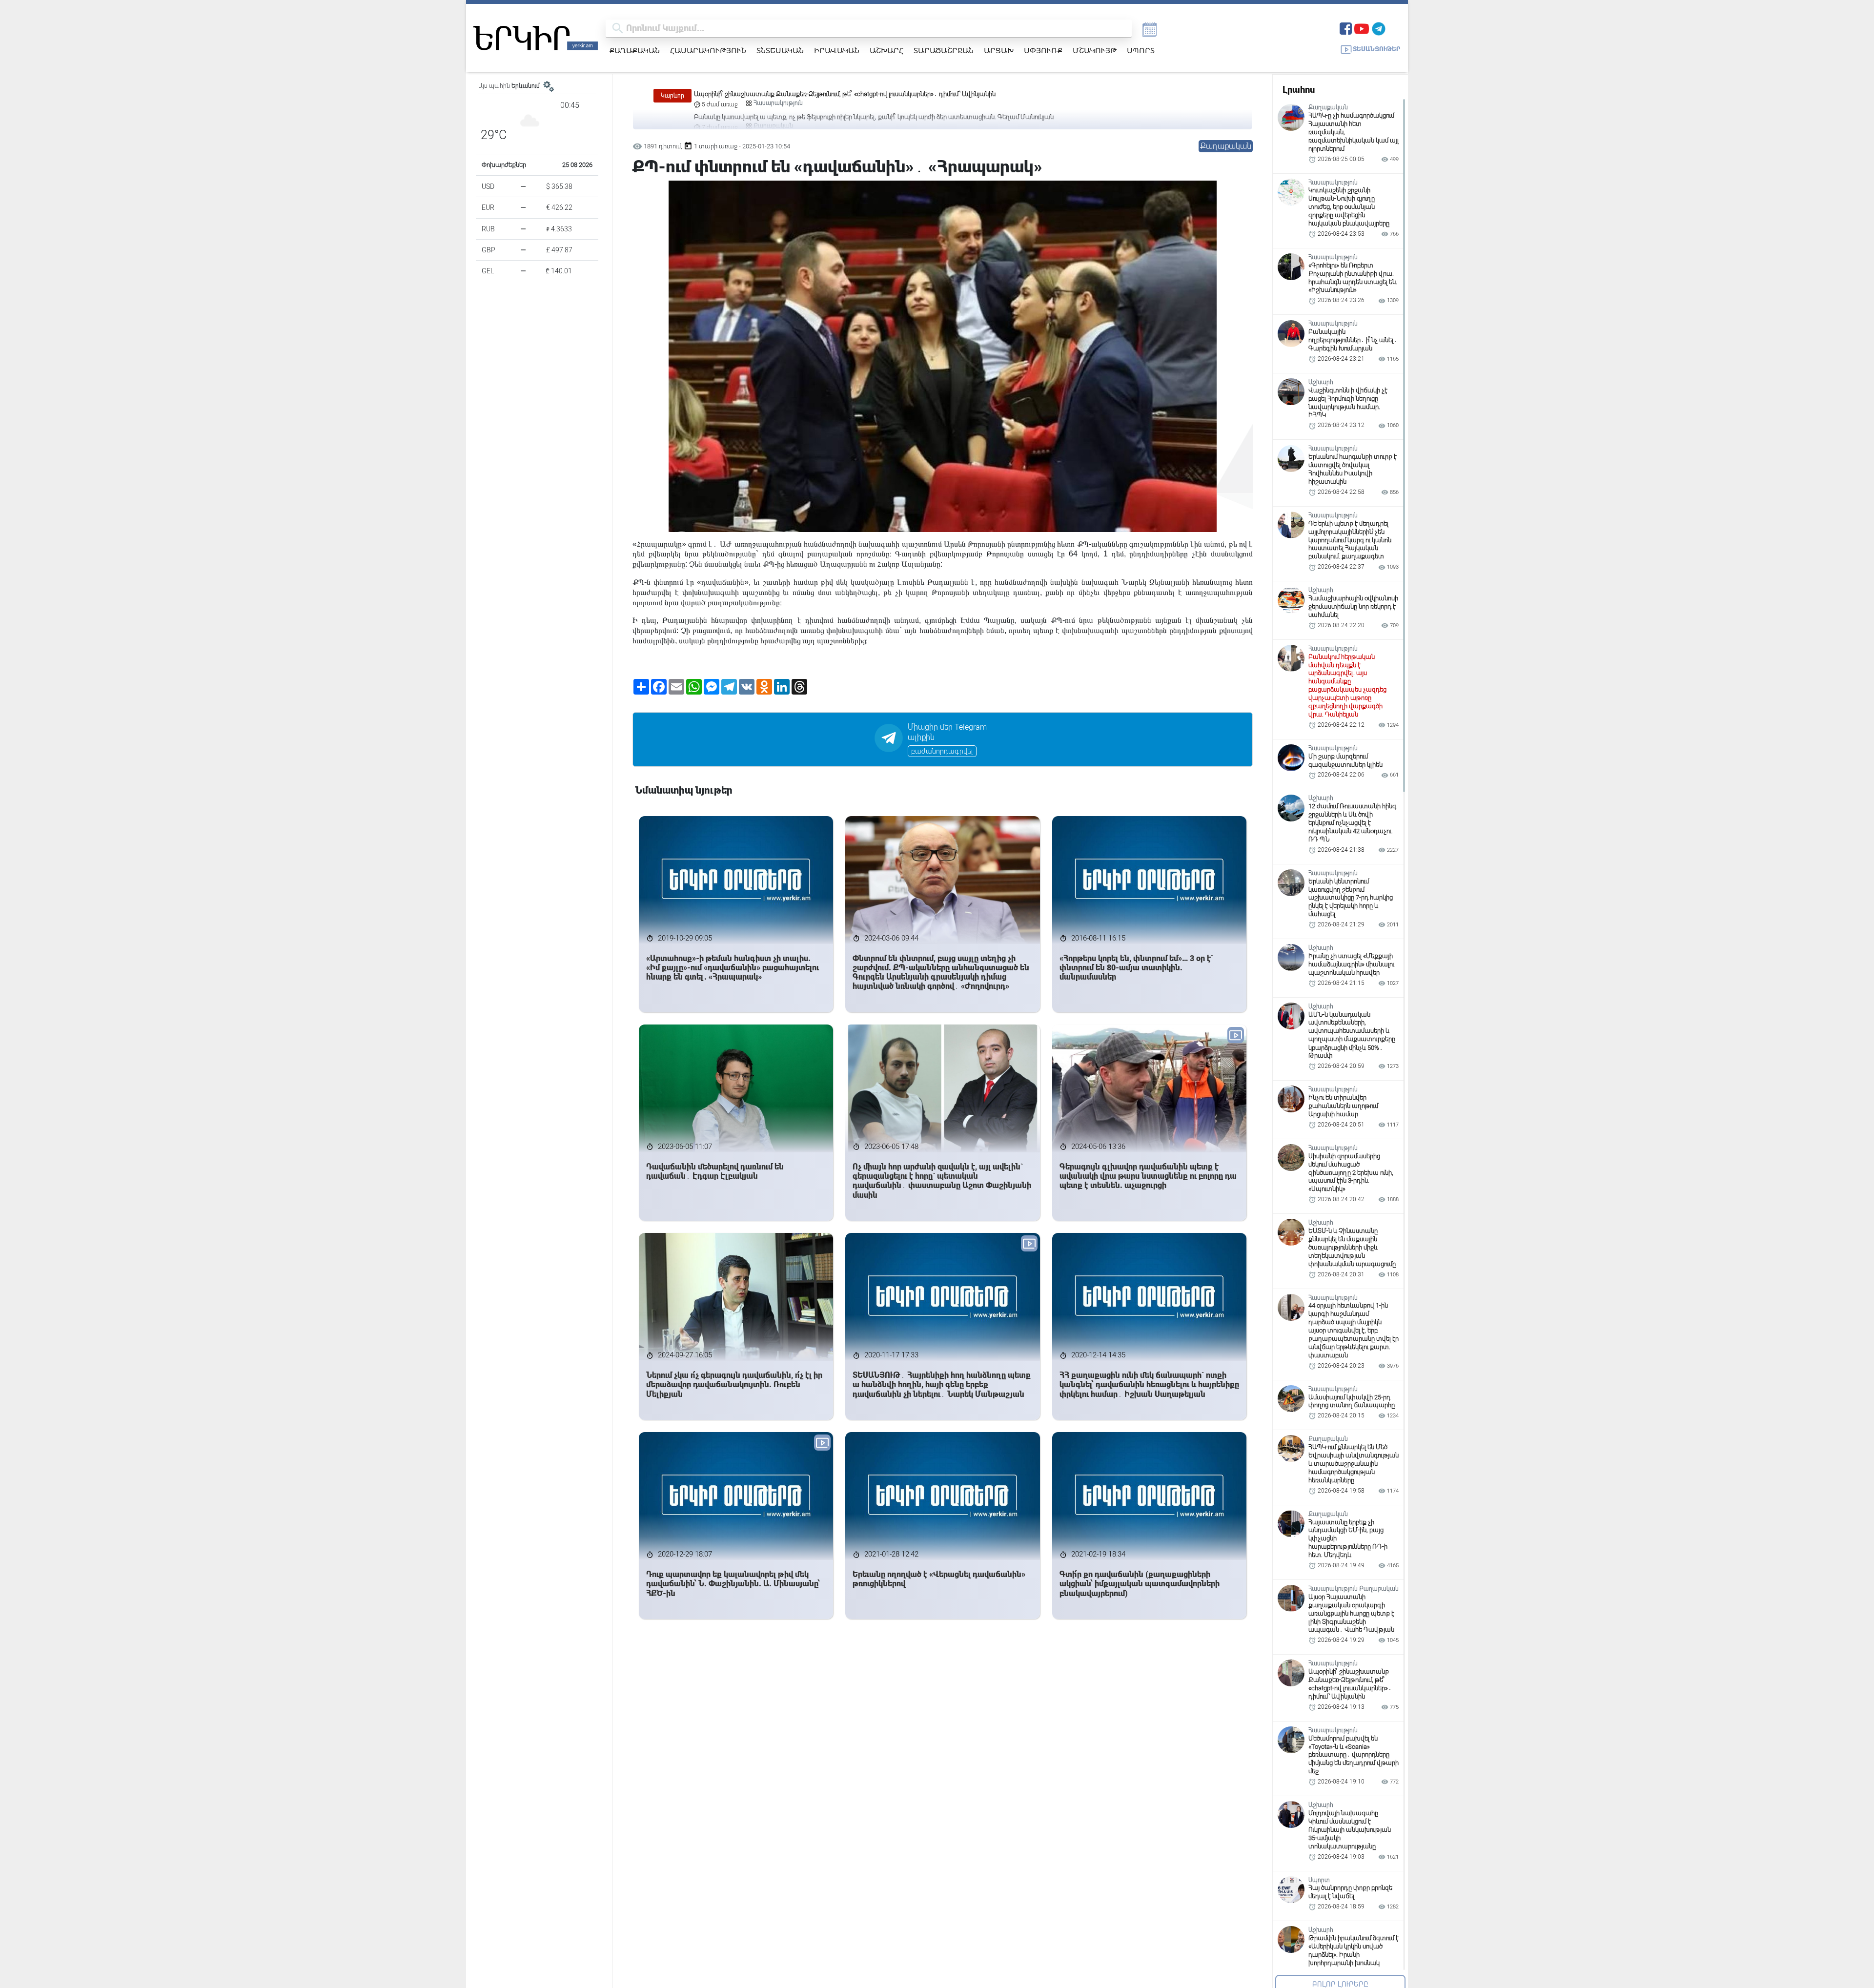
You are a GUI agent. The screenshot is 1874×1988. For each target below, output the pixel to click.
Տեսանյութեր (1377, 49)
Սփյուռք (1043, 50)
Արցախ (999, 50)
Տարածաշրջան (944, 50)
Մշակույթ (1095, 50)
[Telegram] (1379, 28)
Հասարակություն (708, 50)
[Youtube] (1362, 28)
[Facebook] (1346, 28)
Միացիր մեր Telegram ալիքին (947, 732)
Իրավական (837, 50)
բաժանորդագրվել (942, 751)
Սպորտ (1141, 50)
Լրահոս (1299, 90)
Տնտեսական (780, 50)
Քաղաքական (635, 50)
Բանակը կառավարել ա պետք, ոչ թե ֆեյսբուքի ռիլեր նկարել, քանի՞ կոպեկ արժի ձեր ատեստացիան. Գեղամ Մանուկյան (874, 94)
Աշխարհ (886, 50)
